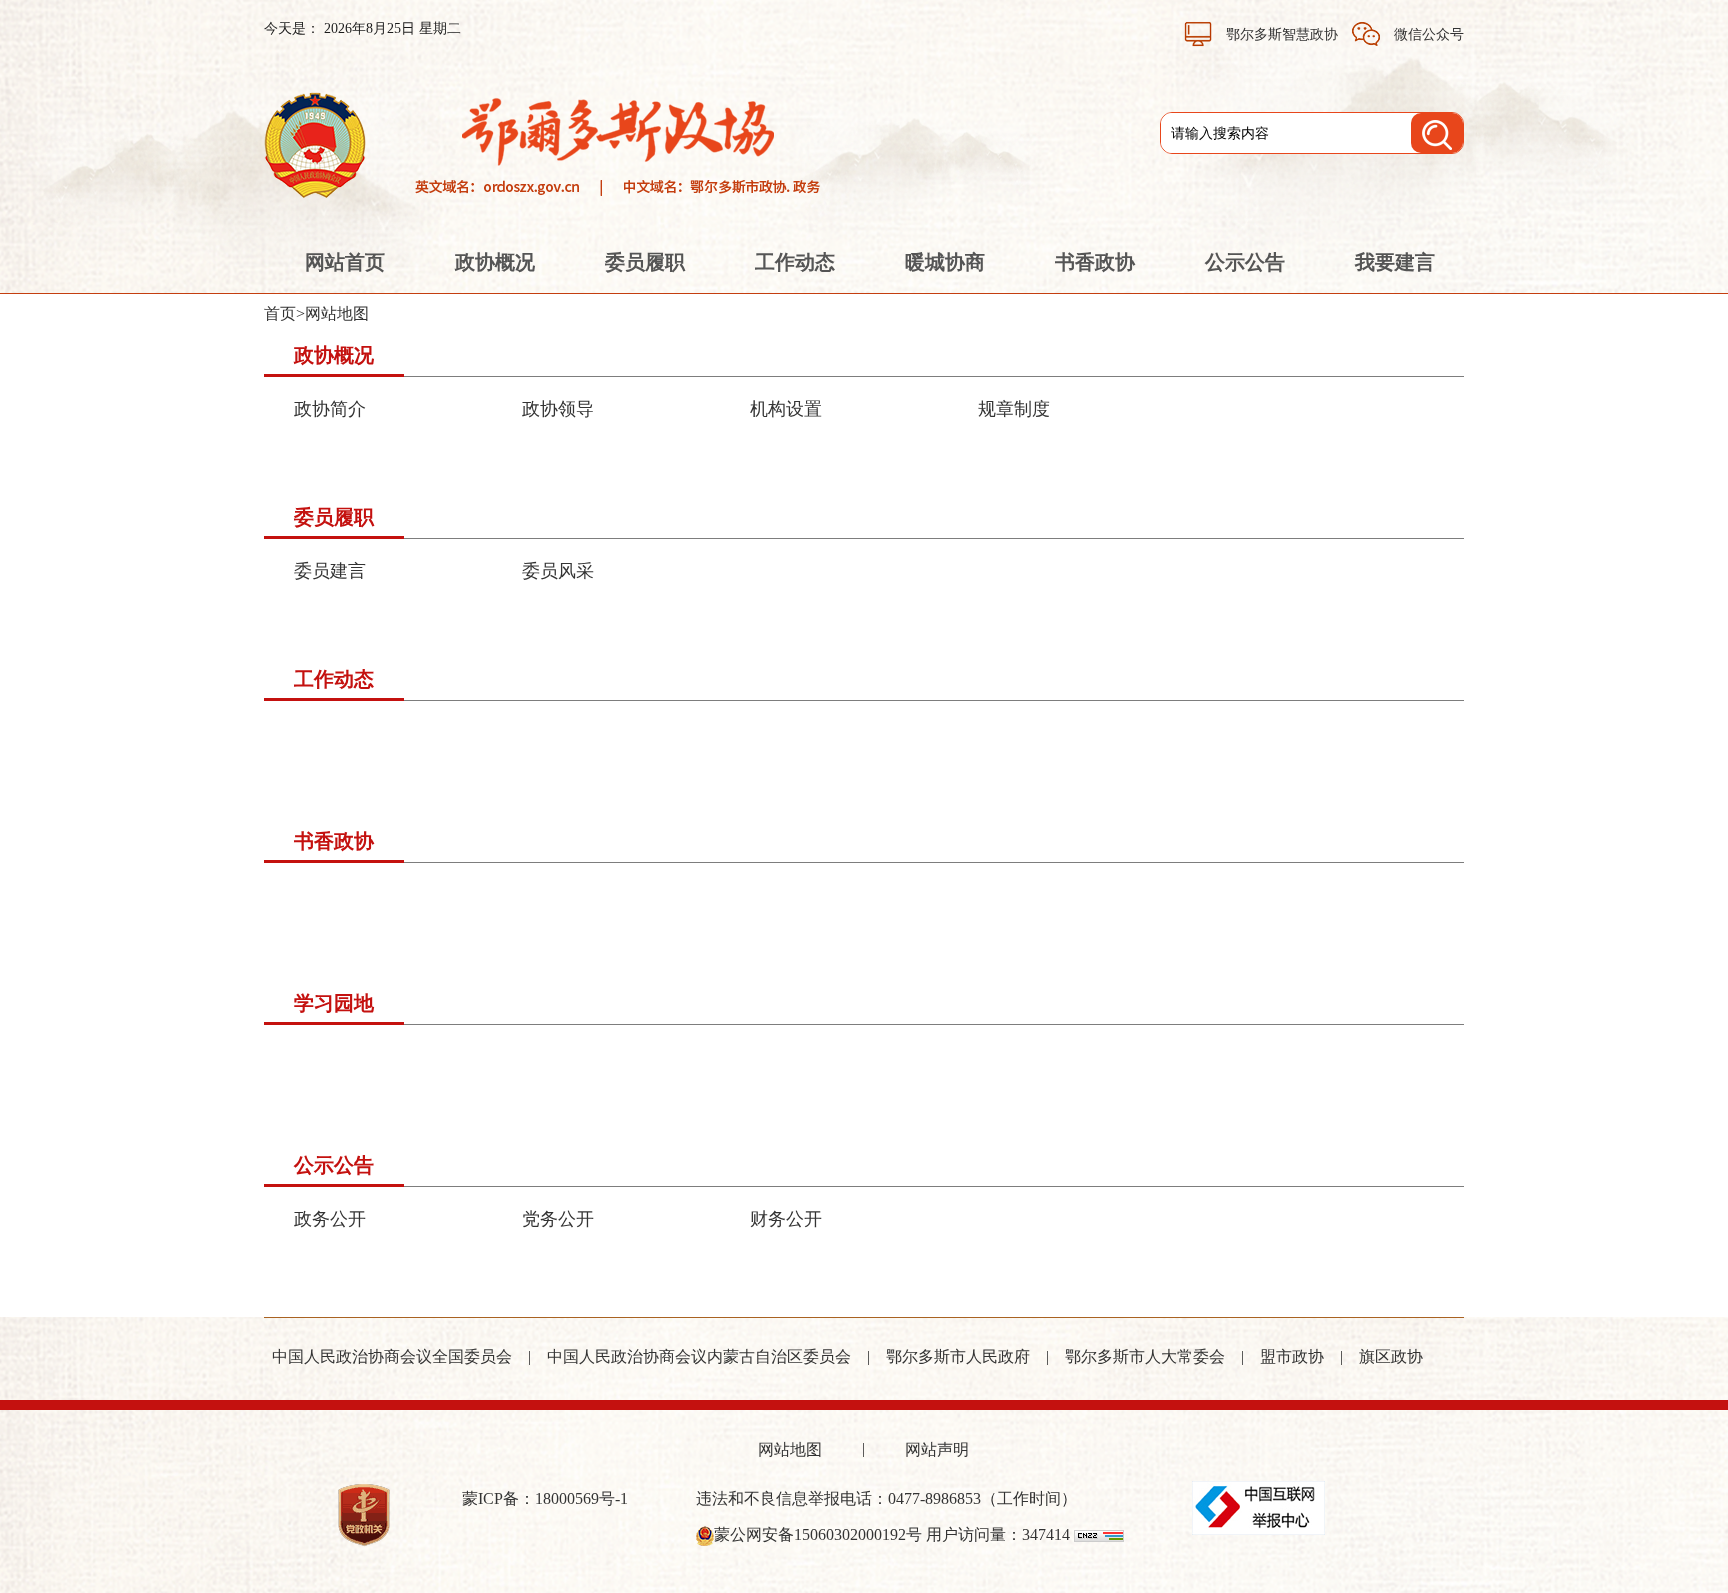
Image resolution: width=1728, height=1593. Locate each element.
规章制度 (1014, 409)
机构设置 (786, 409)
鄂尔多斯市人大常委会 (1145, 1356)
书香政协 (1095, 262)
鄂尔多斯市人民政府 (958, 1356)
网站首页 (345, 262)
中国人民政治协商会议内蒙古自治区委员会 (699, 1356)
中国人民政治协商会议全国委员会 (392, 1356)
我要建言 (1395, 262)
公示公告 (1245, 262)
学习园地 (334, 1003)
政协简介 (330, 409)
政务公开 (330, 1219)
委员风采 (558, 571)
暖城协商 (945, 262)
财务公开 (786, 1219)
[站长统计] (1099, 1534)
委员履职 (645, 262)
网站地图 (337, 313)
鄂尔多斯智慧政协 (1282, 34)
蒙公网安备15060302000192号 (818, 1534)
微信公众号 (1427, 34)
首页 (280, 313)
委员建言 (330, 571)
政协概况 (495, 262)
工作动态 (795, 262)
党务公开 (558, 1219)
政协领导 (558, 409)
